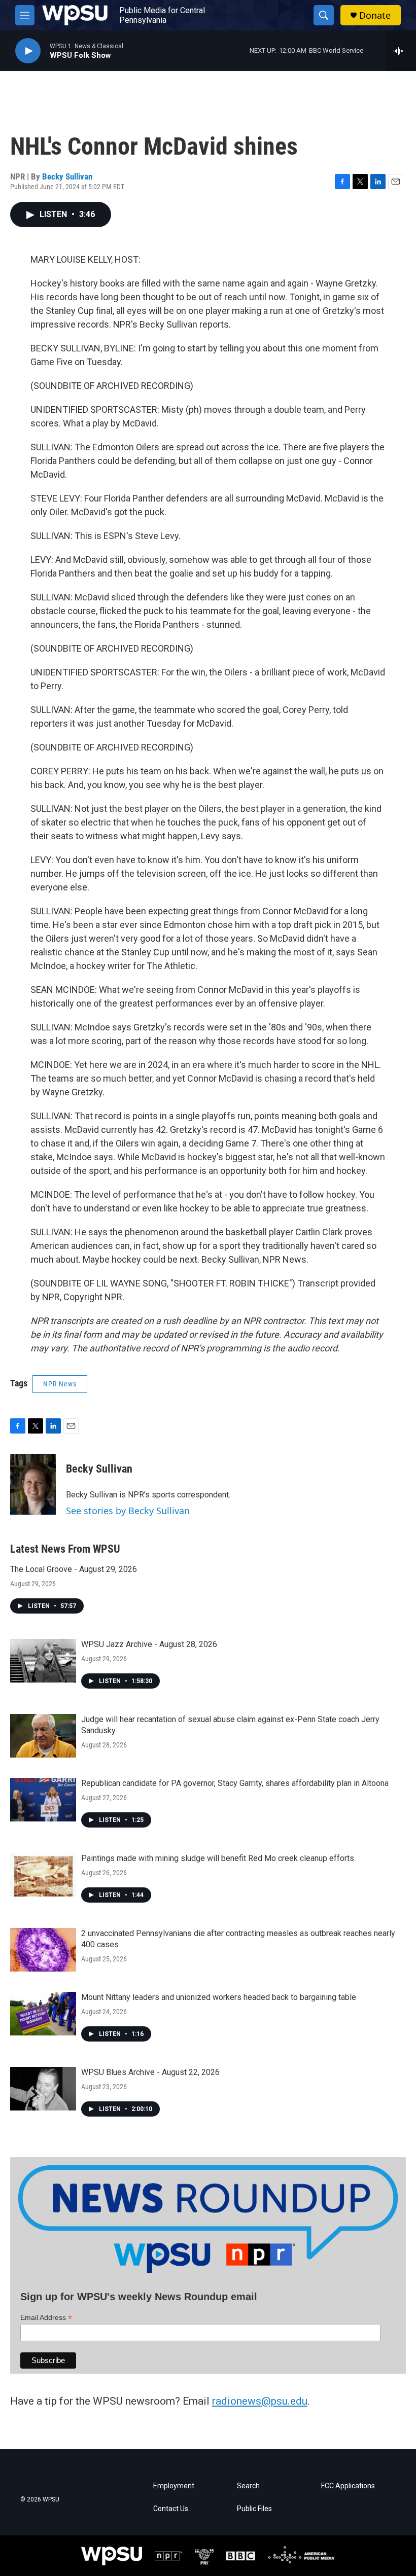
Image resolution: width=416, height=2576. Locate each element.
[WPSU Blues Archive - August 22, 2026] (43, 2089)
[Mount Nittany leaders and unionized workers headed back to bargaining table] (43, 2014)
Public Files (254, 2509)
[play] (28, 51)
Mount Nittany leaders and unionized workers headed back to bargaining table (219, 1997)
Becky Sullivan (67, 176)
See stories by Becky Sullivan (128, 1511)
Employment (174, 2486)
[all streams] (401, 51)
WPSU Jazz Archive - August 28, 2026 (149, 1644)
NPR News (60, 1384)
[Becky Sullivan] (33, 1484)
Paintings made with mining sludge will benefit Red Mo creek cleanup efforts (218, 1858)
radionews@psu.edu (260, 2401)
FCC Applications (348, 2486)
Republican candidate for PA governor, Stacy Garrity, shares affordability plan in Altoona (235, 1783)
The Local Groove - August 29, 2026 (74, 1569)
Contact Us (171, 2509)
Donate (375, 15)
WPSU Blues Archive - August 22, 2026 (150, 2072)
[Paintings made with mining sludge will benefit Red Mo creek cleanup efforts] (43, 1875)
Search (248, 2486)
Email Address (46, 2318)
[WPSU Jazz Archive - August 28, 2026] (43, 1661)
